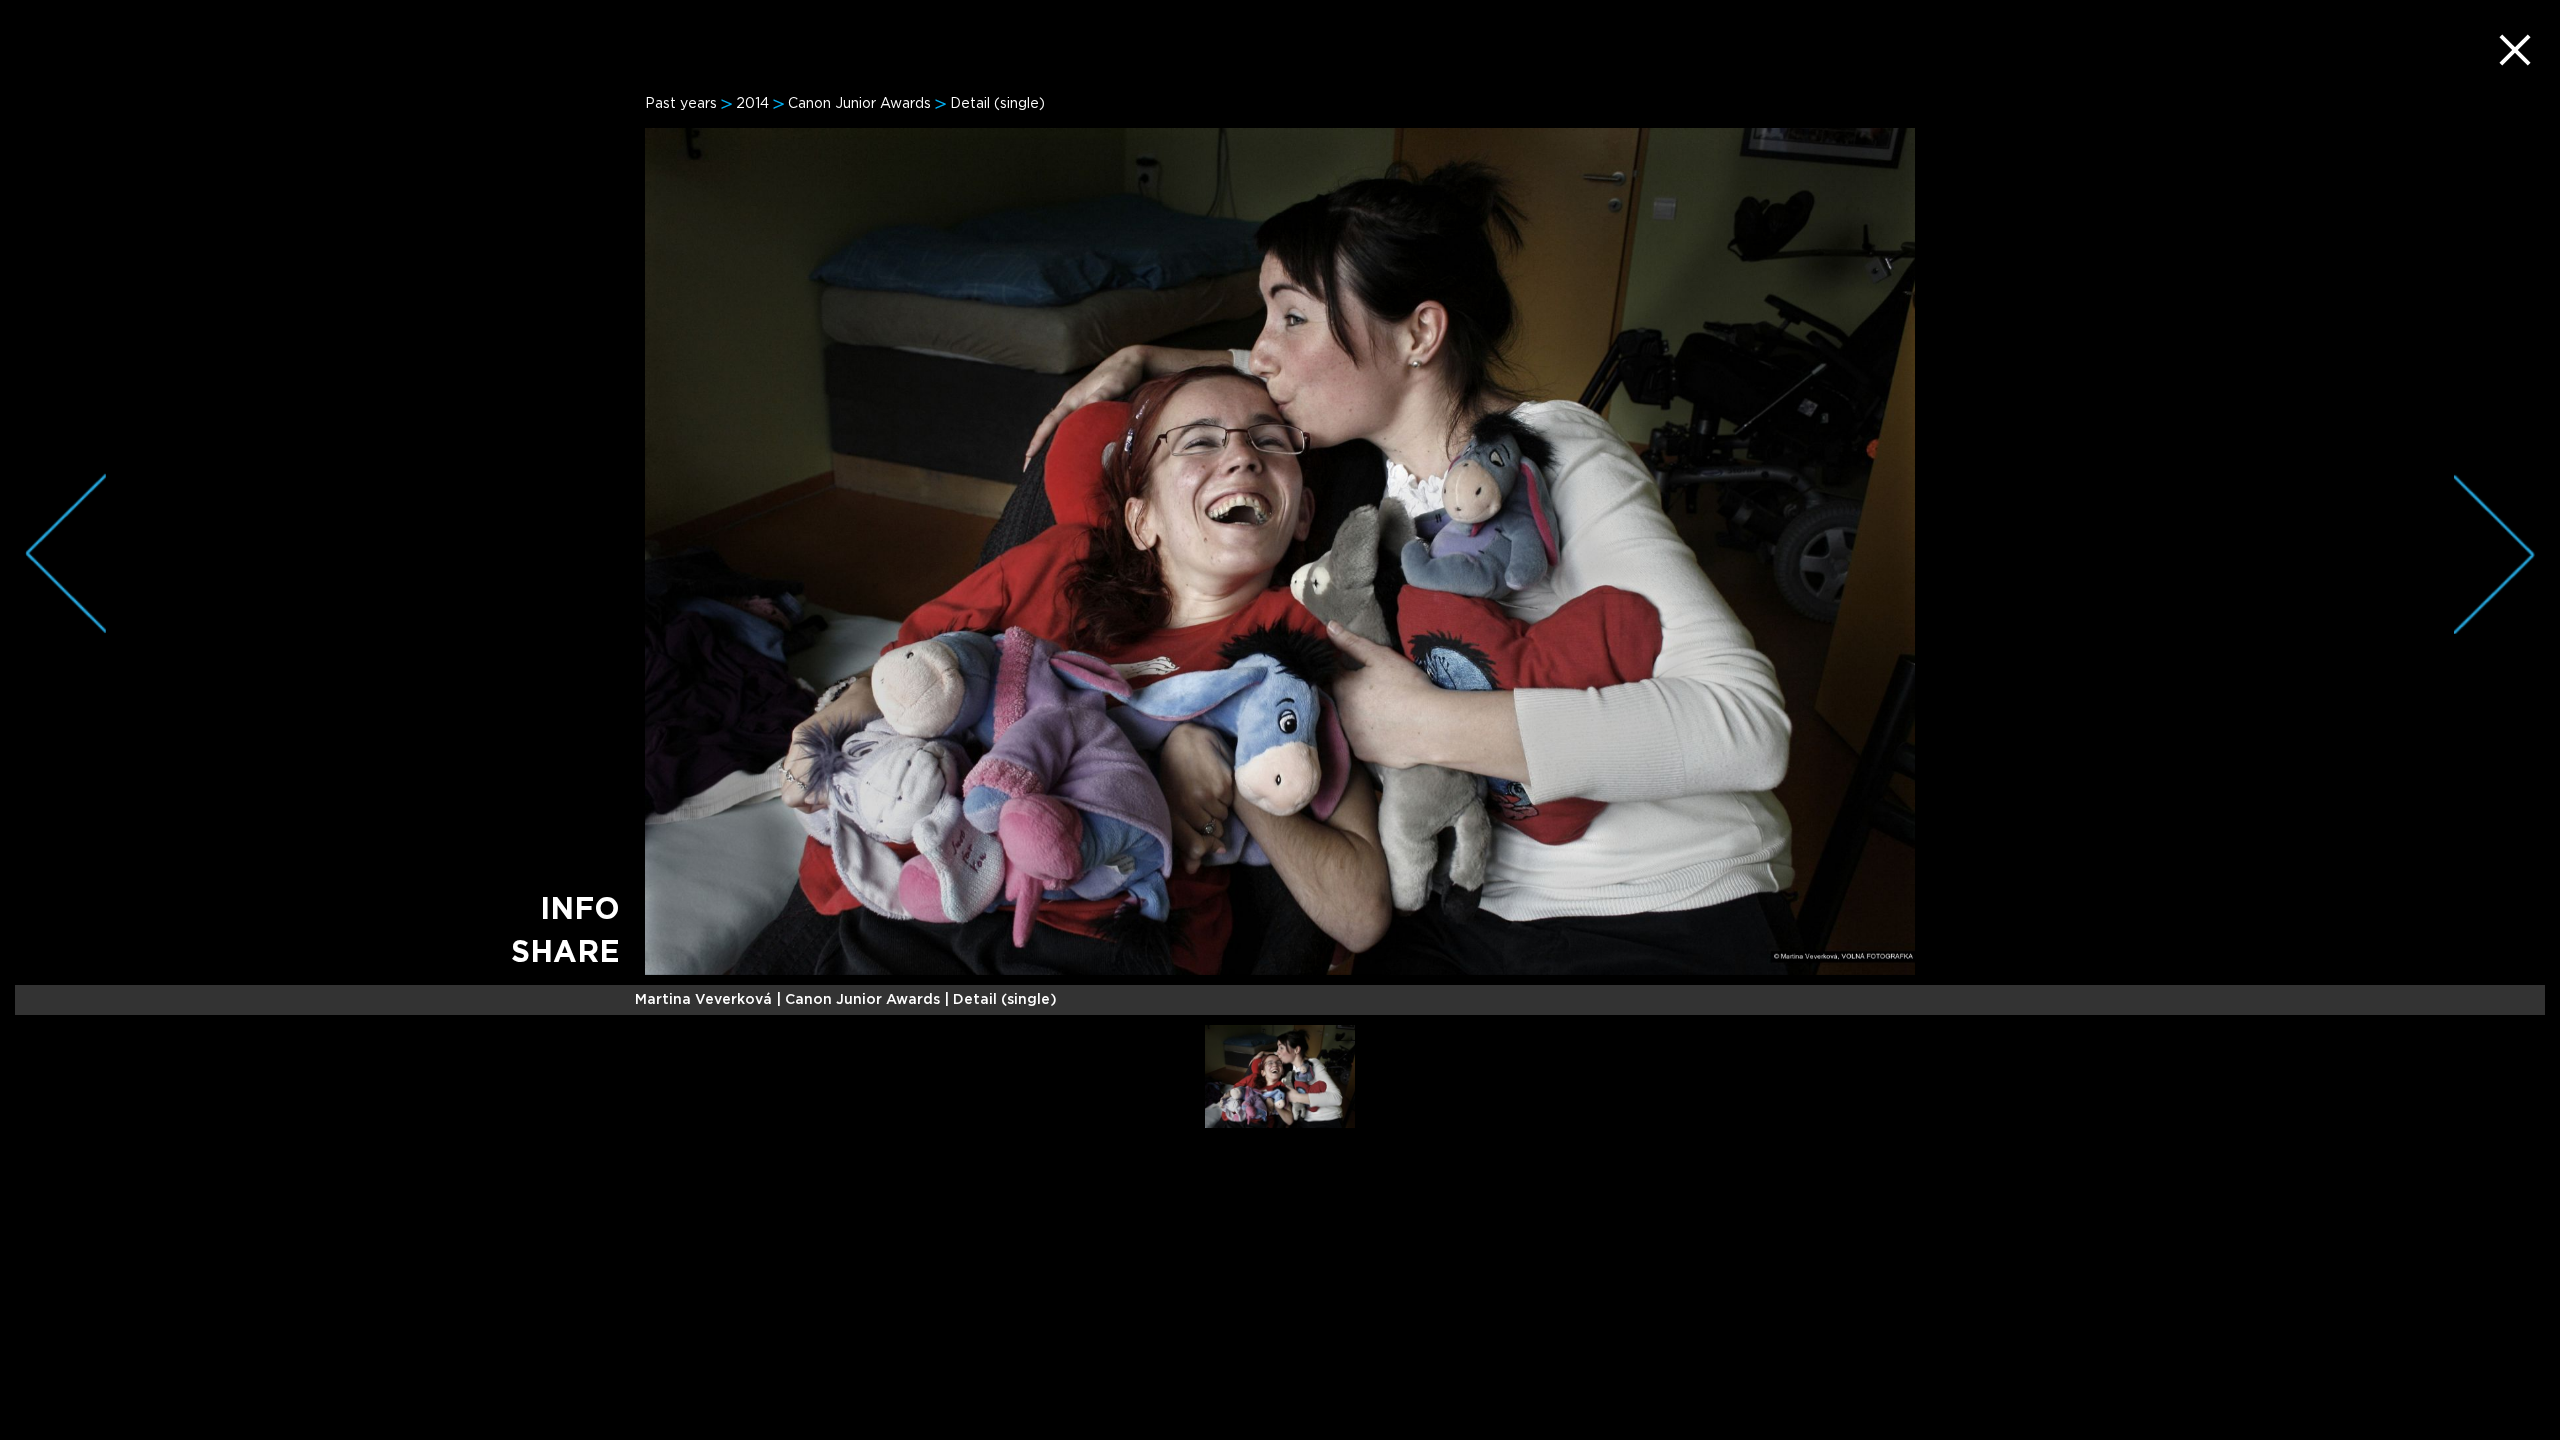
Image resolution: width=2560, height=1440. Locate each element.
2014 (752, 104)
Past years (681, 104)
